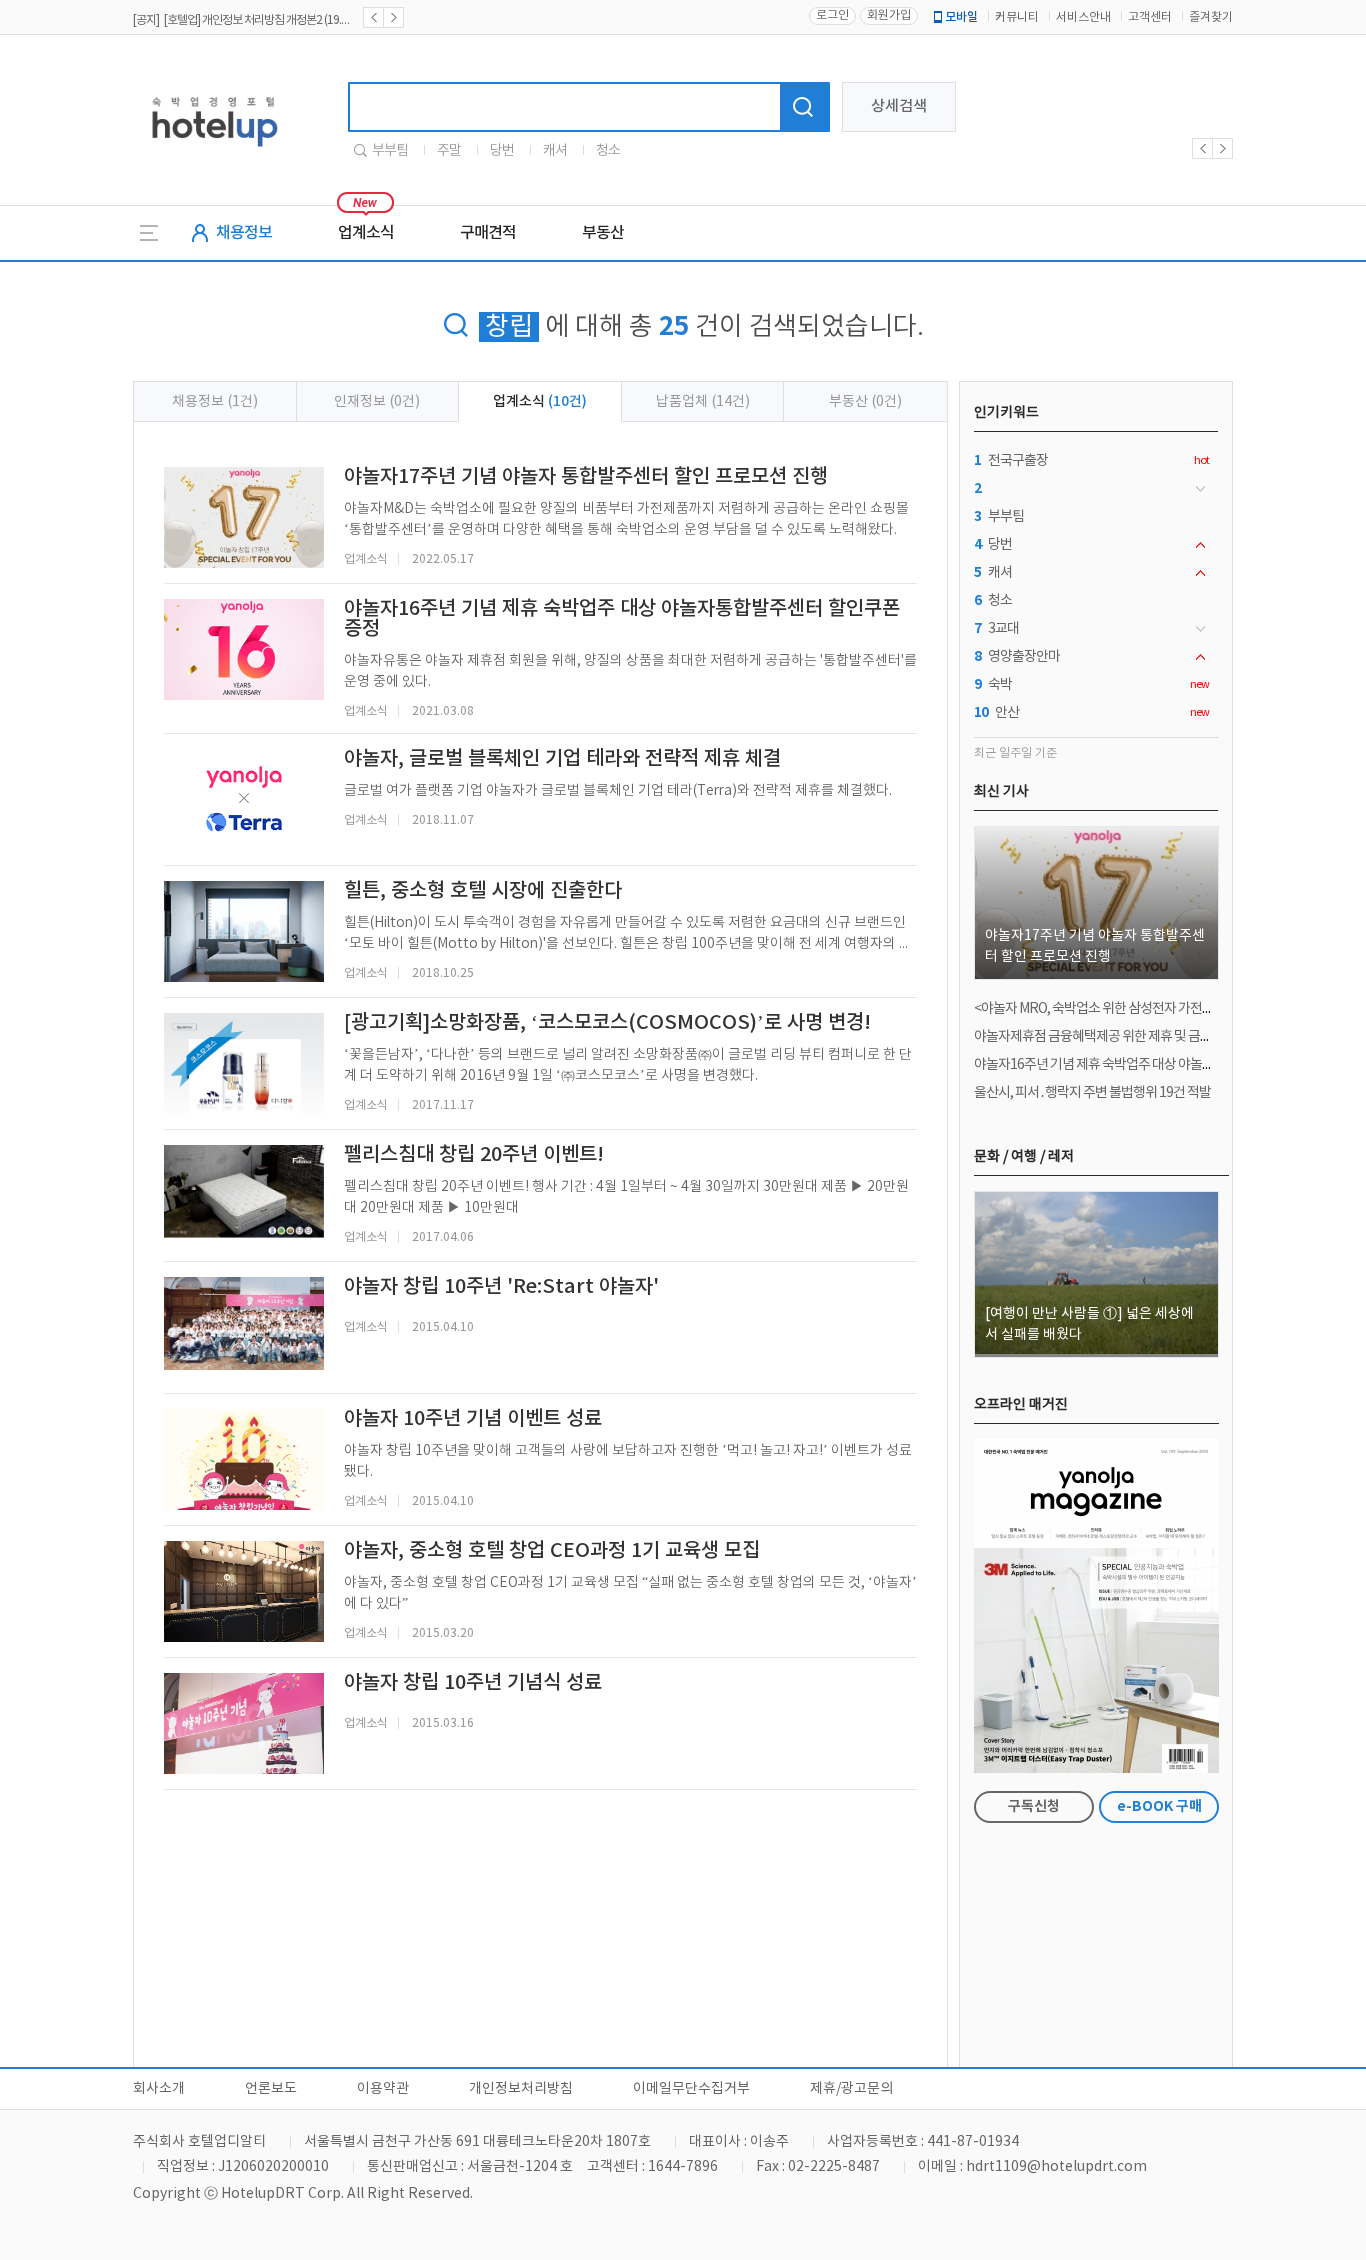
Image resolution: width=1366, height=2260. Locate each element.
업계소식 (366, 233)
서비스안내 (1083, 17)
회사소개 (159, 2089)
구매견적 (488, 233)
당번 (502, 151)
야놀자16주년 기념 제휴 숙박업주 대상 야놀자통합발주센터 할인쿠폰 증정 (1168, 1065)
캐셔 (555, 151)
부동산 (603, 233)
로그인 (832, 15)
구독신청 (1034, 1806)
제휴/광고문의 (851, 2089)
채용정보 (244, 233)
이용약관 (383, 2089)
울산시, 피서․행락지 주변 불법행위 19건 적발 (1092, 1093)
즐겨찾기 (1211, 17)
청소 (608, 151)
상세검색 (899, 106)
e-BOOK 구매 (1159, 1806)
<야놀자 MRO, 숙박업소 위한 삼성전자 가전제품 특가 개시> (1129, 1009)
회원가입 (889, 15)
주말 (449, 151)
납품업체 (703, 402)
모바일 (961, 17)
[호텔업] (214, 153)
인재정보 (377, 402)
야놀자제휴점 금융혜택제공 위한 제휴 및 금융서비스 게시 (1124, 1037)
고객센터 (1150, 17)
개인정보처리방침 (521, 2089)
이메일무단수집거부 (691, 2089)
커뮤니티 (1017, 17)
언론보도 (271, 2089)
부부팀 (390, 151)
